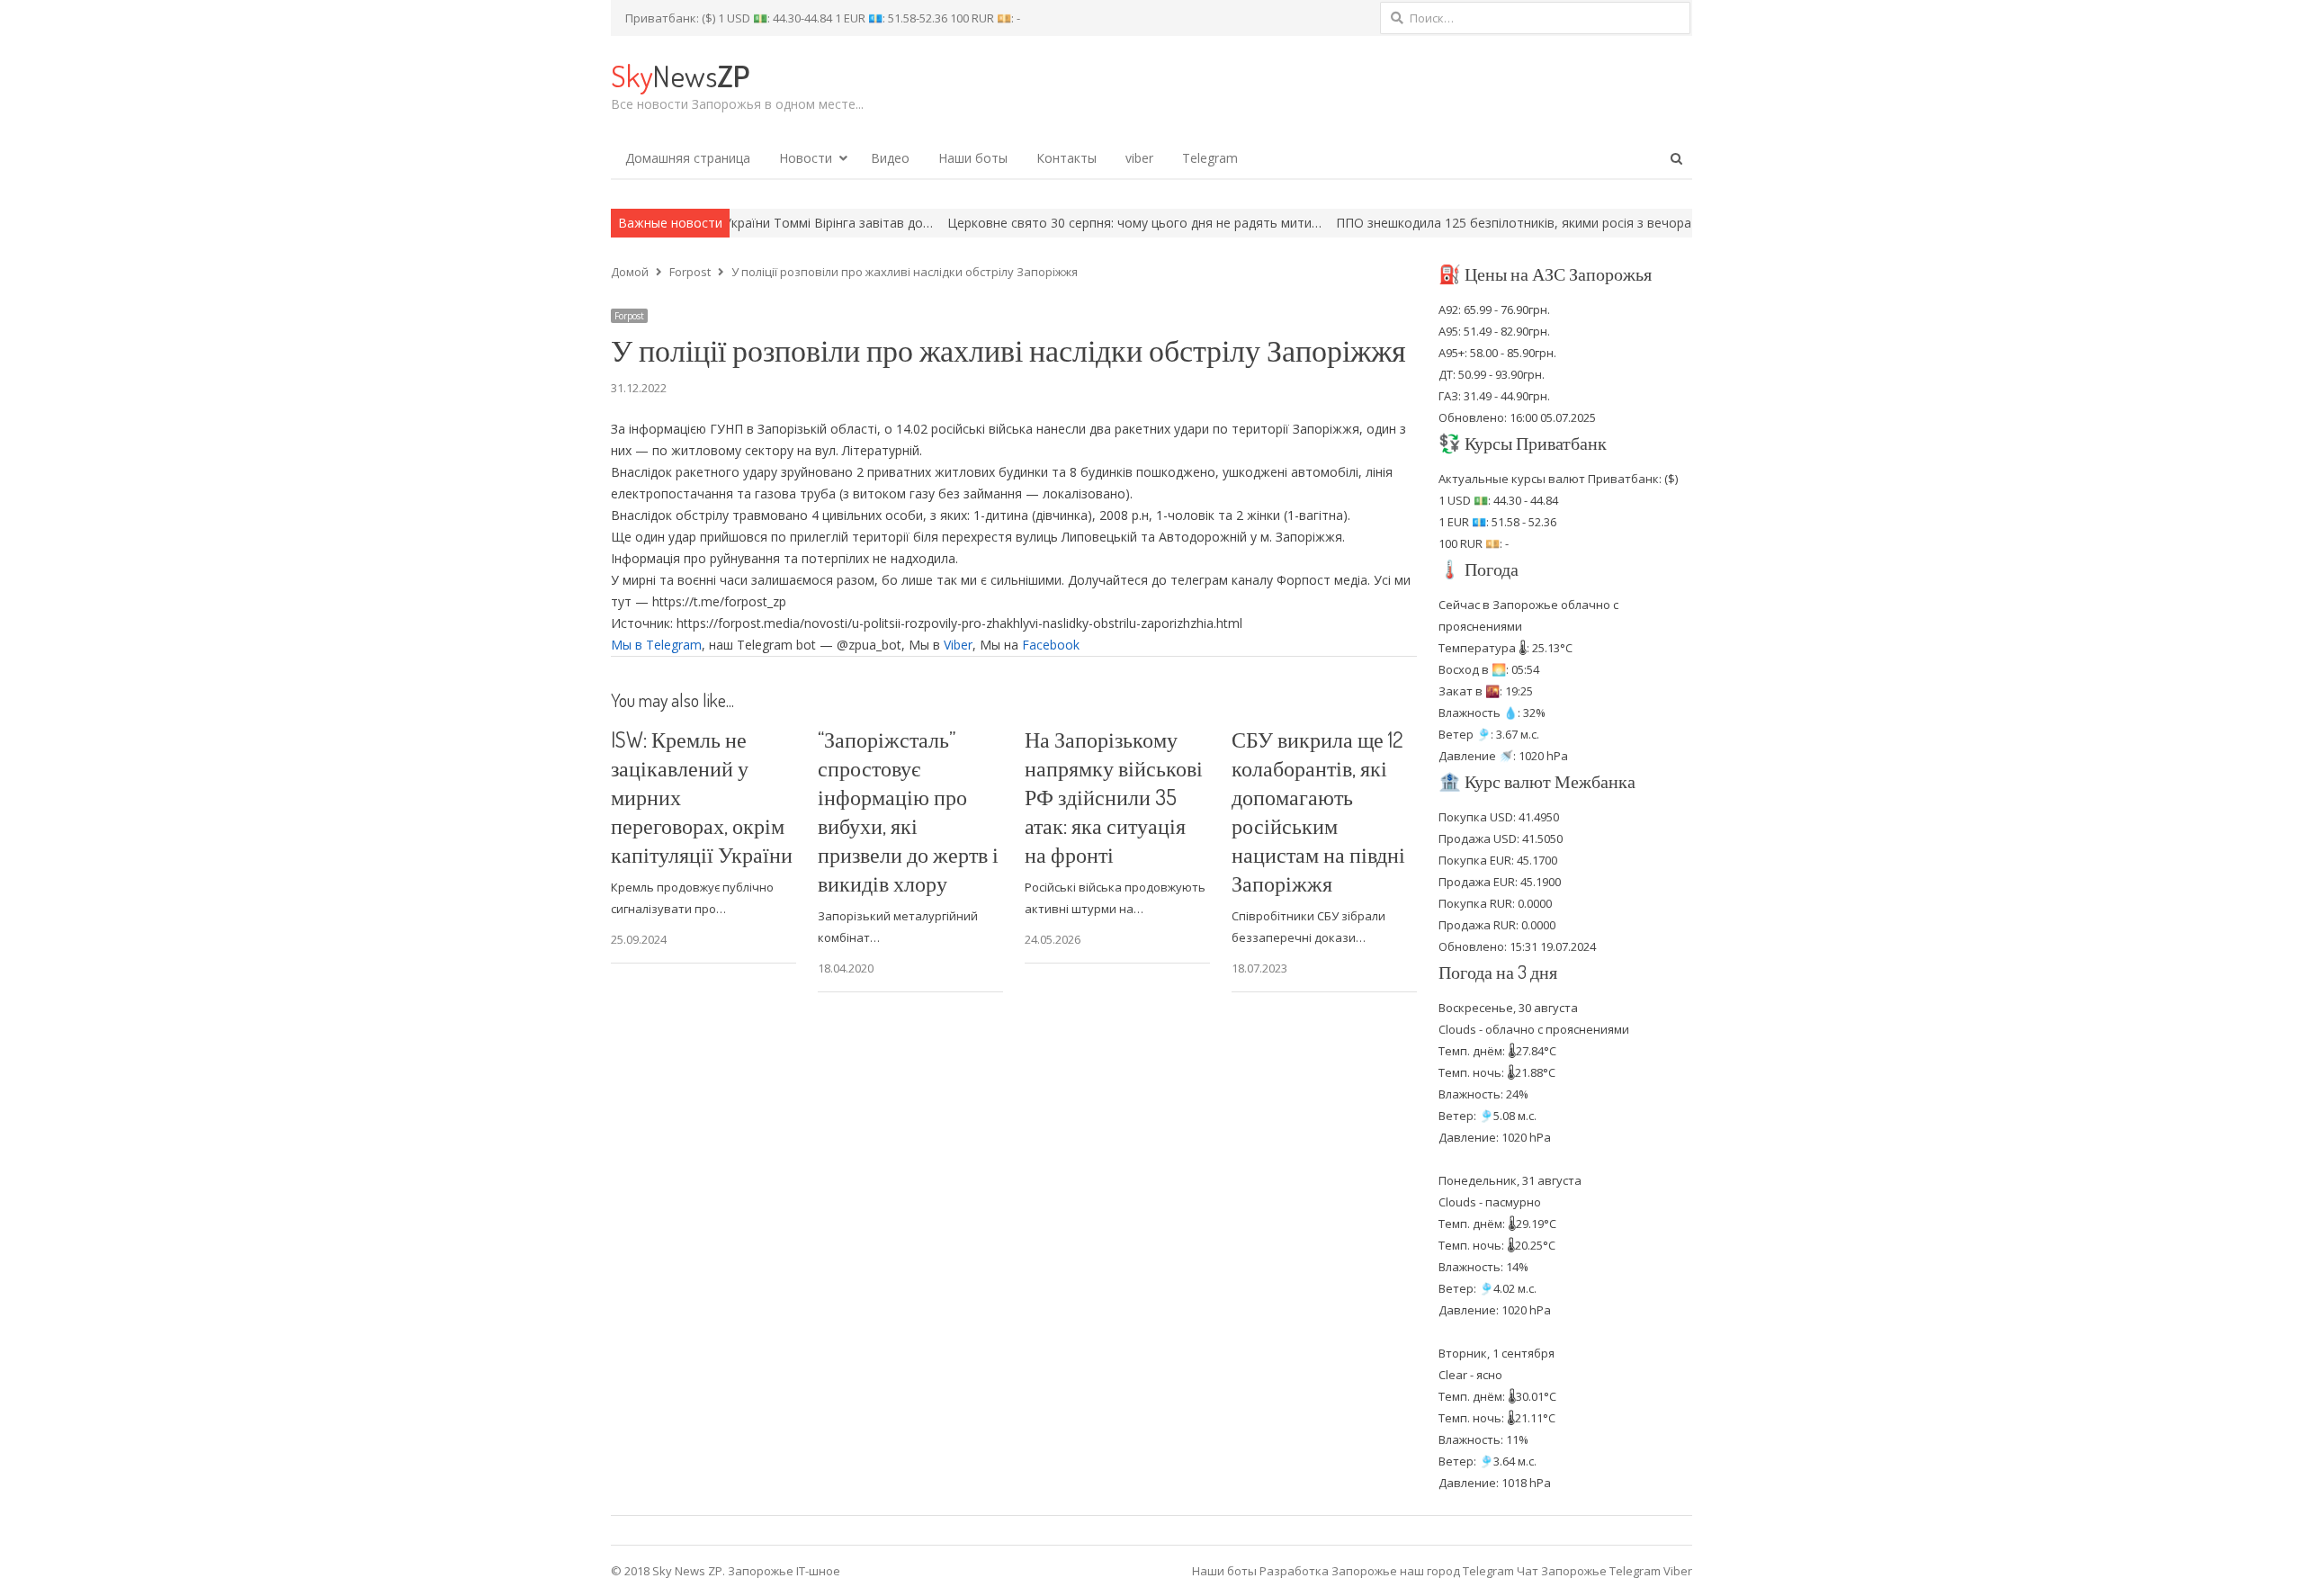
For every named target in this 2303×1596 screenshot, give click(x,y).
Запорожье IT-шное (784, 1571)
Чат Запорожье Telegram (1589, 1571)
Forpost (629, 316)
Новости (806, 158)
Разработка (1295, 1571)
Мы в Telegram (656, 645)
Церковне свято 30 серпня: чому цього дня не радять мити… (1053, 223)
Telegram (1210, 158)
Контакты (1066, 158)
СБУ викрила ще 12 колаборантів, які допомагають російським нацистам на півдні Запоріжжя (1318, 811)
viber (1139, 158)
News (680, 75)
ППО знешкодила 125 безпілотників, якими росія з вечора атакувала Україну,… (1497, 223)
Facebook (1051, 645)
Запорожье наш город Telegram (1423, 1571)
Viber (958, 645)
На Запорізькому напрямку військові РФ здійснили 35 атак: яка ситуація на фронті (1114, 797)
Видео (890, 158)
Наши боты (973, 158)
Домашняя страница (688, 158)
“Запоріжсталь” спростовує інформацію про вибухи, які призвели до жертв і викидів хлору (908, 811)
